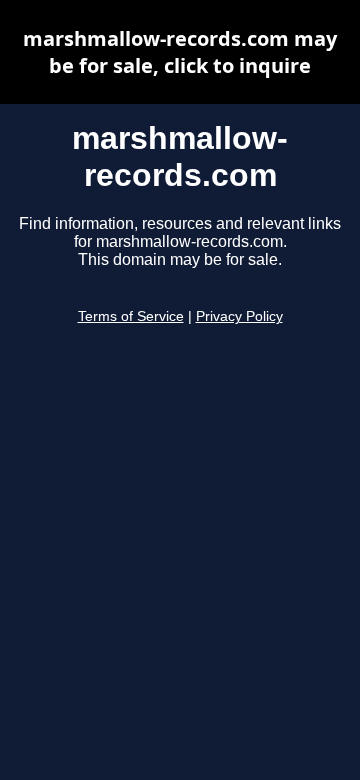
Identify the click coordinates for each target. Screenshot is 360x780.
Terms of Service (131, 316)
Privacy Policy (239, 316)
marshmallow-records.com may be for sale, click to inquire (180, 52)
